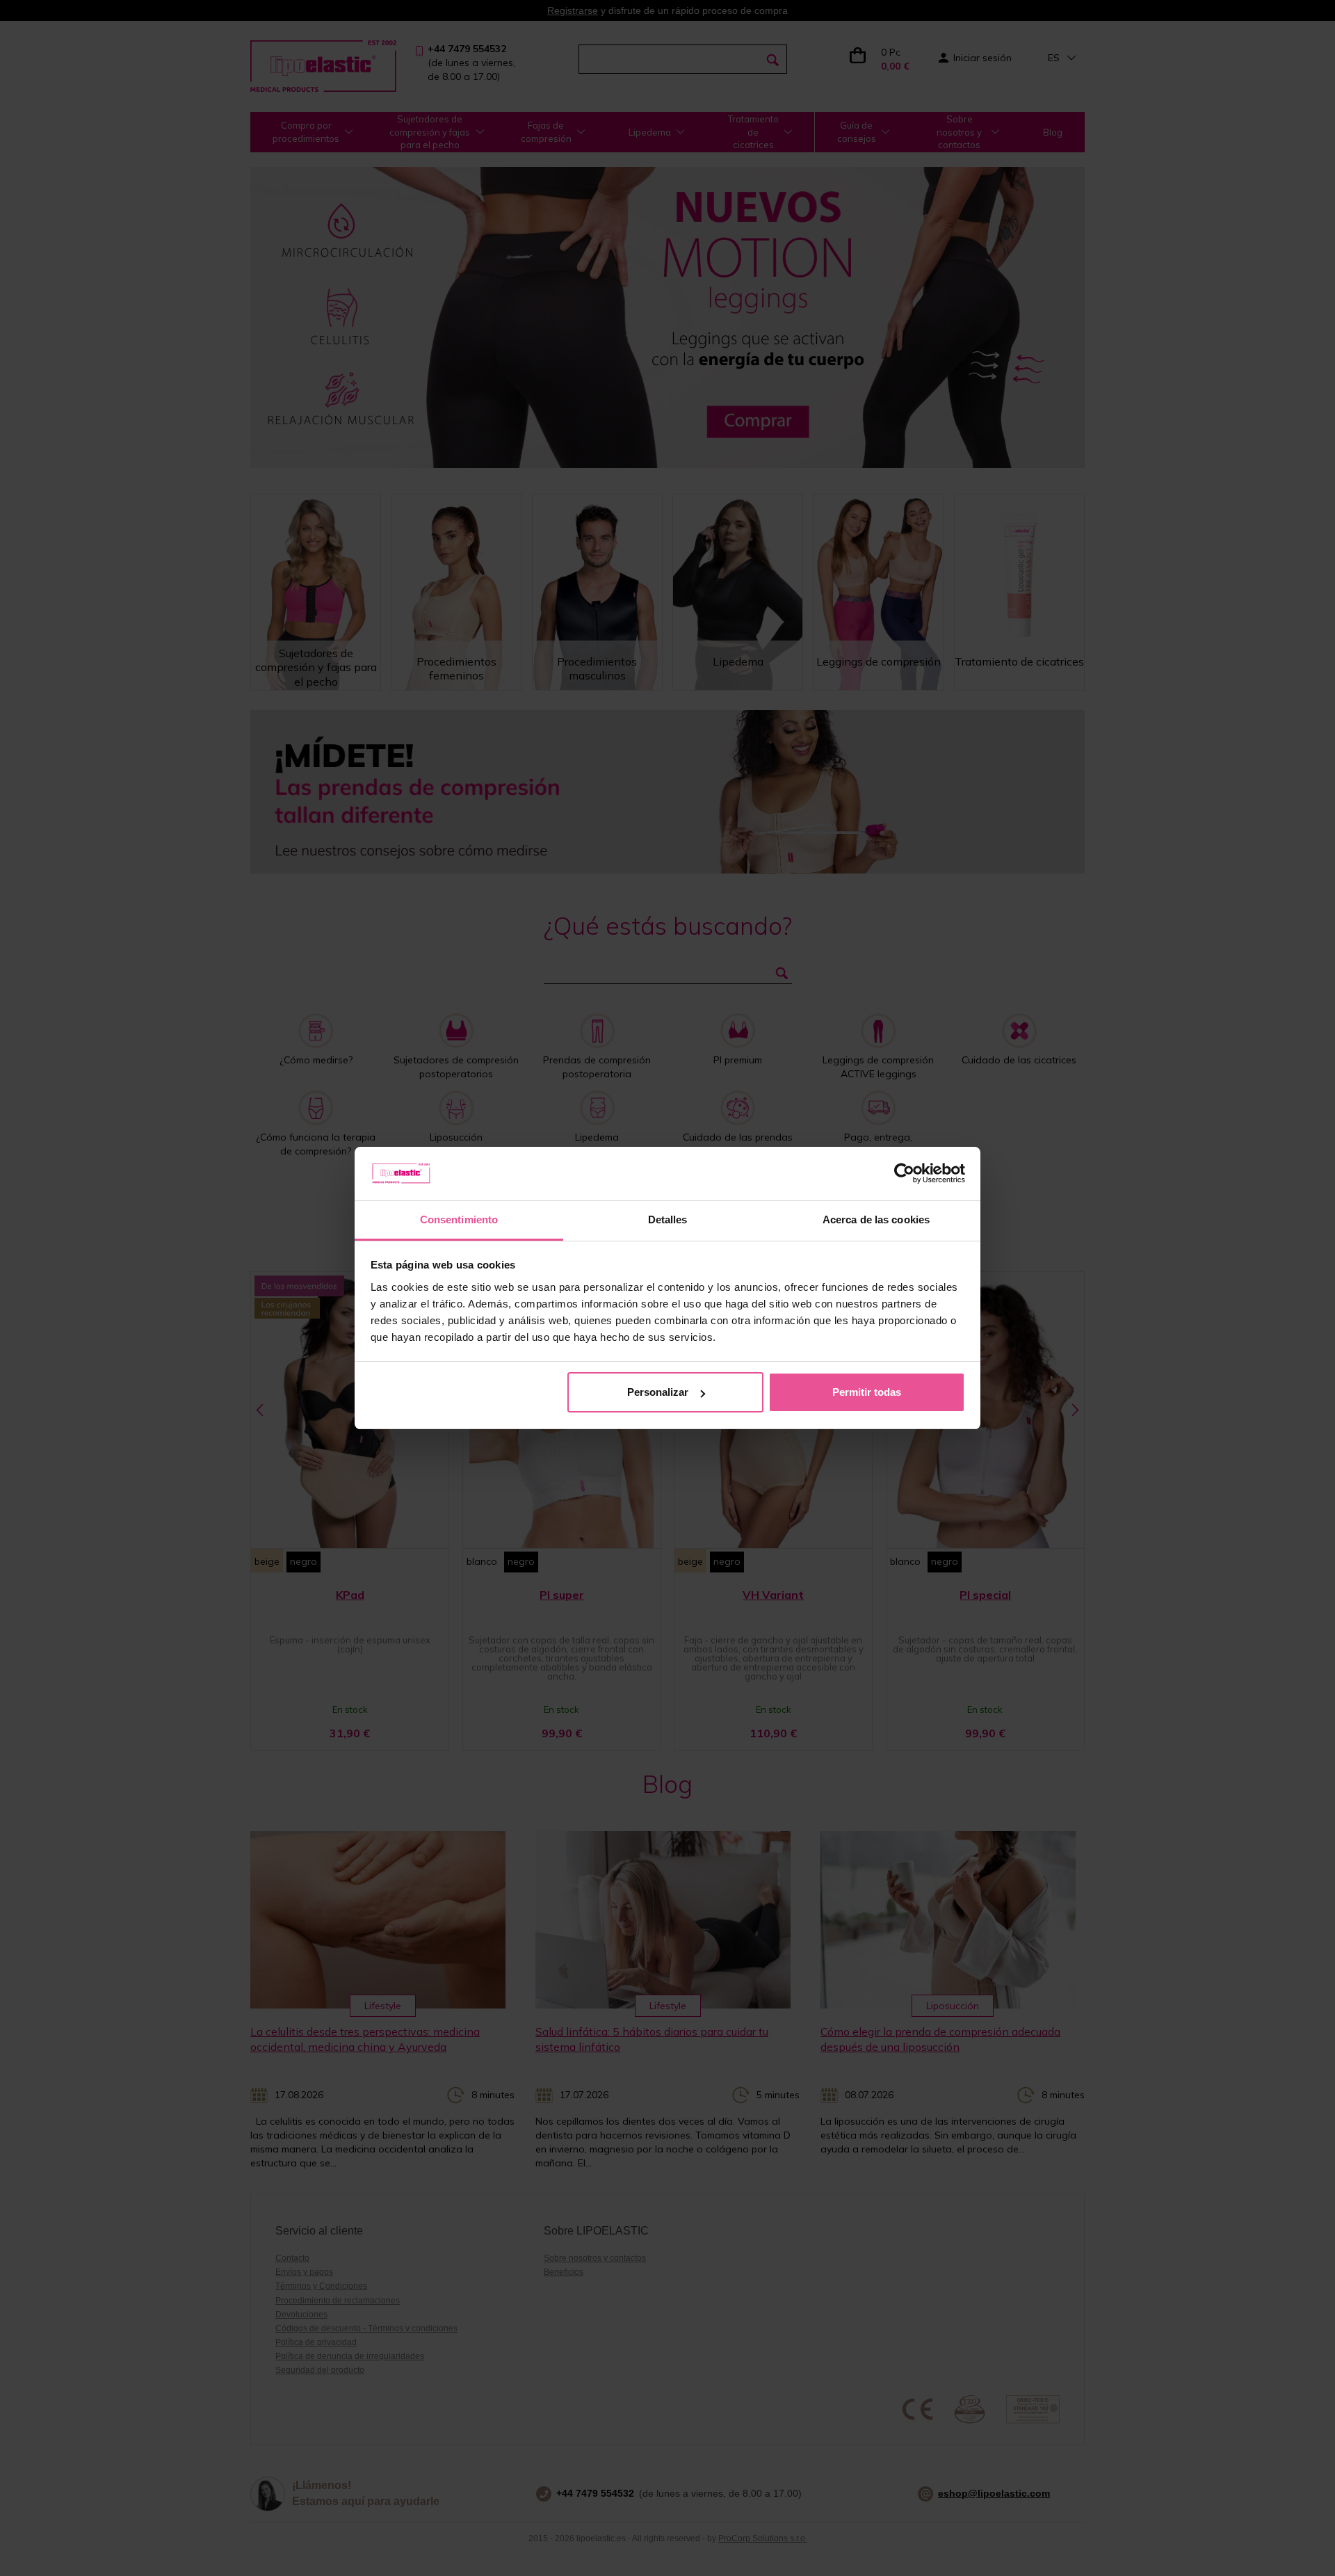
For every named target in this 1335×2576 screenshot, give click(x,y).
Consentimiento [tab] (459, 1219)
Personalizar (658, 1392)
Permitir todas (867, 1392)
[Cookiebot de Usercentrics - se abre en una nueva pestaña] (904, 1174)
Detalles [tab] (668, 1219)
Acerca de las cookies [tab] (876, 1219)
